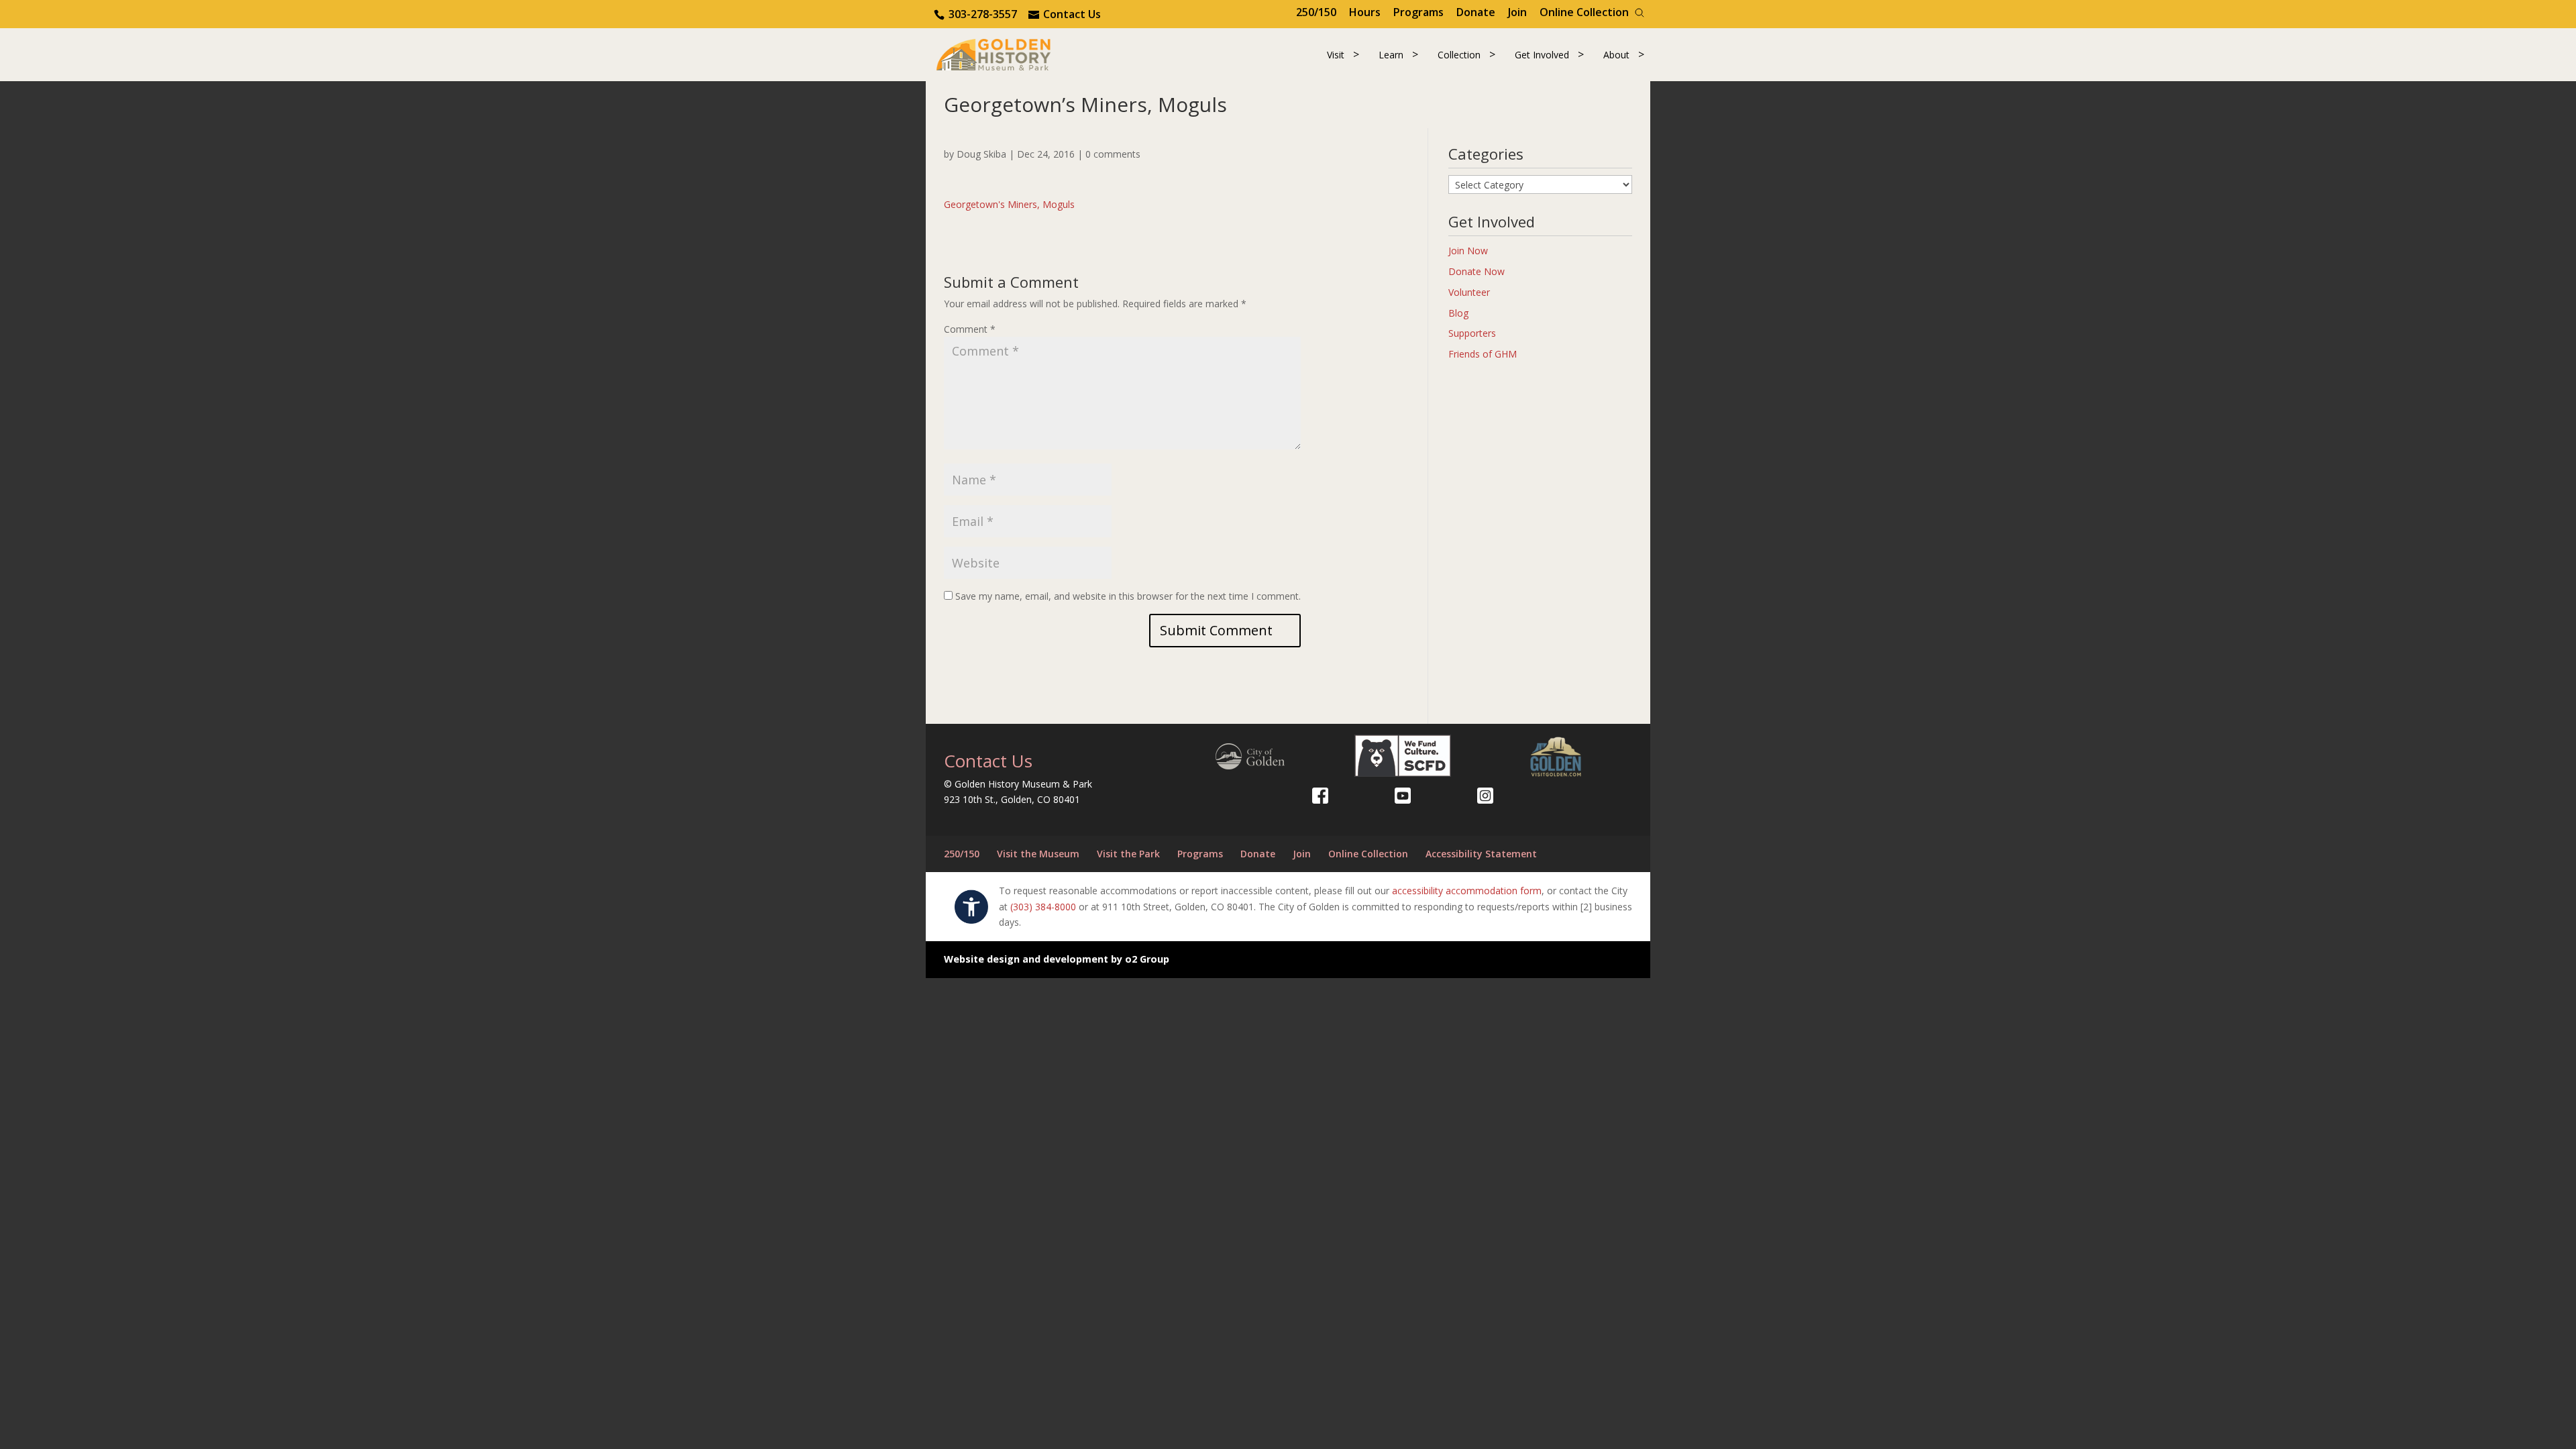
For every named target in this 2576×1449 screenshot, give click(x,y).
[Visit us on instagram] (1485, 796)
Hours (1365, 12)
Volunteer (1469, 292)
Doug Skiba (981, 154)
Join (1517, 12)
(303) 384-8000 (1043, 907)
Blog (1458, 313)
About (1616, 55)
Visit (1336, 55)
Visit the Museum (1038, 854)
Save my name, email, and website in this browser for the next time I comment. (1128, 596)
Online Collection (1584, 12)
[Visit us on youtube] (1403, 796)
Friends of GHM (1483, 354)
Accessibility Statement (1481, 854)
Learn (1391, 55)
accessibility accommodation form (1467, 891)
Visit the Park (1128, 854)
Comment (970, 329)
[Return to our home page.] (994, 53)
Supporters (1472, 333)
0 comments (1113, 154)
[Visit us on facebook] (1320, 796)
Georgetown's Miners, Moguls (1009, 204)
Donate (1476, 12)
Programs (1418, 12)
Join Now (1468, 251)
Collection (1459, 55)
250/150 (1316, 12)
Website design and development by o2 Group (1057, 959)
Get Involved (1542, 55)
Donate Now (1477, 271)
